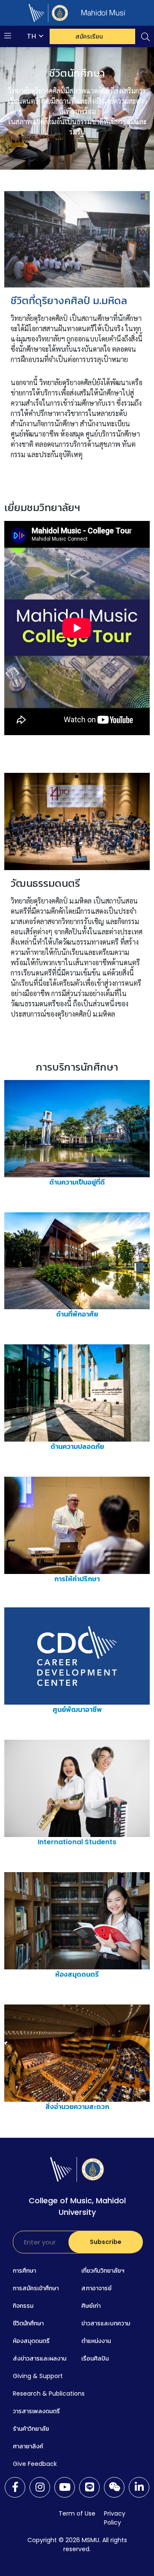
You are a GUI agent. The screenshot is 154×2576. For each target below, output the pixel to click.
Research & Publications (49, 2393)
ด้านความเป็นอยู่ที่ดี (77, 1182)
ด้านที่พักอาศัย (77, 1314)
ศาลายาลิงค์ (28, 2446)
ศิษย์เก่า (91, 2306)
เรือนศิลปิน (95, 2358)
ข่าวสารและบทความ (106, 2323)
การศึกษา (24, 2271)
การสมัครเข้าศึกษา (36, 2288)
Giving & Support (38, 2376)
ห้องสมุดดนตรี (77, 1974)
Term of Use (77, 2513)
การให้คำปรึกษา (77, 1579)
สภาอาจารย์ (96, 2288)
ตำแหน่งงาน (96, 2341)
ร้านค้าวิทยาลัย (31, 2429)
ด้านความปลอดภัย (77, 1447)
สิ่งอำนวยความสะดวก (77, 2107)
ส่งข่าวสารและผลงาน (40, 2358)
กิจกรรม (23, 2306)
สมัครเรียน (89, 36)
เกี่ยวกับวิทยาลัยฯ (103, 2271)
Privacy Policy (115, 2518)
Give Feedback (35, 2464)
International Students (77, 1842)
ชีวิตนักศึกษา (28, 2323)
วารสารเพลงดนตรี (36, 2411)
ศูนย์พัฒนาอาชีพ (77, 1710)
